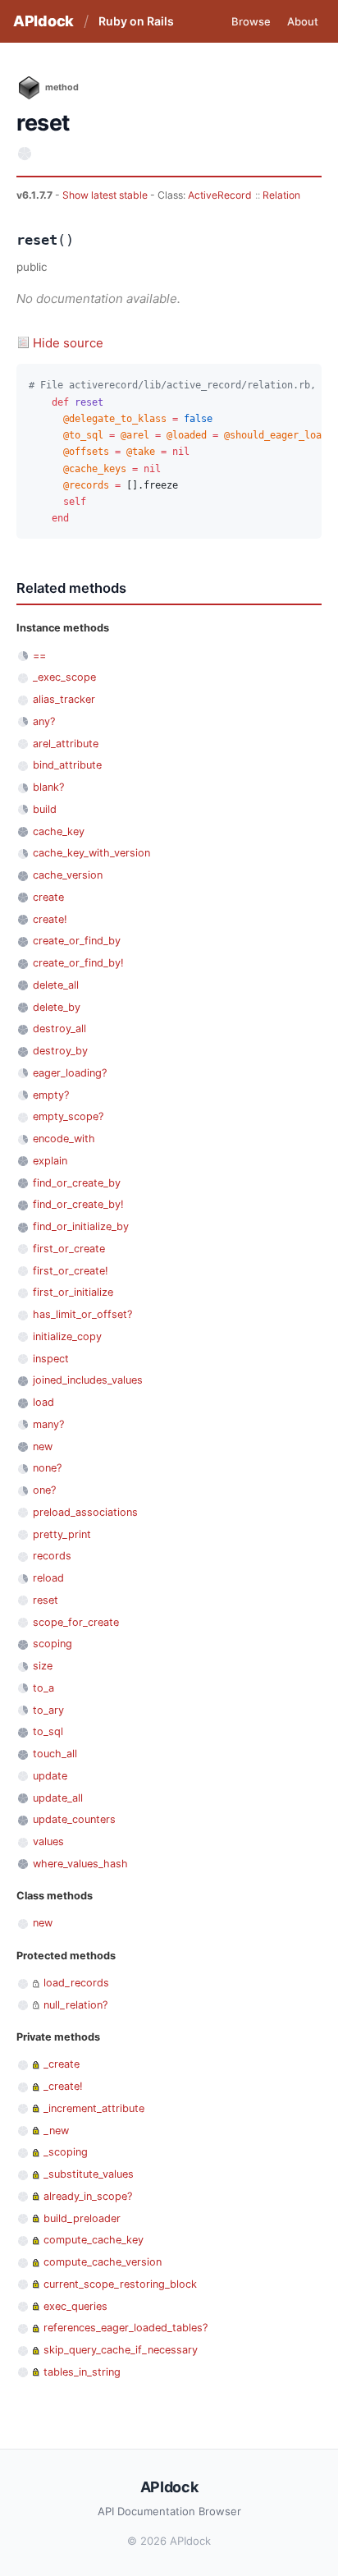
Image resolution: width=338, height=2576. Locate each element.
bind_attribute (67, 765)
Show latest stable (106, 195)
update (50, 1776)
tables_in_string (82, 2372)
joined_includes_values (88, 1380)
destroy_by (60, 1051)
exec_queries (75, 2306)
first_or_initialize (73, 1292)
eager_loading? (70, 1073)
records (52, 1556)
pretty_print (62, 1534)
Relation (281, 195)
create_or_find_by (77, 941)
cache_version (68, 875)
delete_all (56, 985)
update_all (58, 1798)
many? (48, 1424)
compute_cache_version (103, 2262)
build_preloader (82, 2218)
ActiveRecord (220, 195)
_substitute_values (89, 2174)
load (43, 1402)
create (48, 897)
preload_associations (85, 1512)
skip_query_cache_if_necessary (121, 2350)
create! (50, 919)
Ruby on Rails (136, 21)
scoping (53, 1644)
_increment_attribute (94, 2108)
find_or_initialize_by (81, 1226)
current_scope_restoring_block (120, 2284)
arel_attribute (66, 744)
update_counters (74, 1819)
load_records (76, 1983)
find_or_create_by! (78, 1204)
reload (48, 1578)
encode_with (64, 1139)
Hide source (68, 343)
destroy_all (59, 1029)
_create (62, 2064)
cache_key (59, 831)
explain (50, 1161)
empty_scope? (68, 1116)
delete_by (57, 1007)
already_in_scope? (88, 2196)
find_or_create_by (77, 1183)
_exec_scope (64, 677)
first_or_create (69, 1249)
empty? (51, 1095)
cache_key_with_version (91, 853)
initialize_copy (67, 1336)
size (43, 1666)
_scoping (66, 2152)
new (43, 1446)
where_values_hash (80, 1864)
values (48, 1841)
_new (56, 2131)
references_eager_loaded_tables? (126, 2328)
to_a (43, 1688)
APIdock (43, 21)
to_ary (48, 1710)
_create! (63, 2086)
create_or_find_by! (78, 963)
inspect (51, 1359)
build (45, 809)
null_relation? (75, 2005)
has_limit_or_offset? (82, 1314)
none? (47, 1468)
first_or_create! (71, 1271)
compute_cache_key (94, 2240)
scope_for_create (76, 1622)
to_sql (48, 1731)
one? (44, 1490)
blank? (48, 787)
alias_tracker (64, 699)
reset (46, 1600)
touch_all (55, 1754)
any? (44, 721)
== (39, 656)
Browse (251, 21)
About (303, 21)
